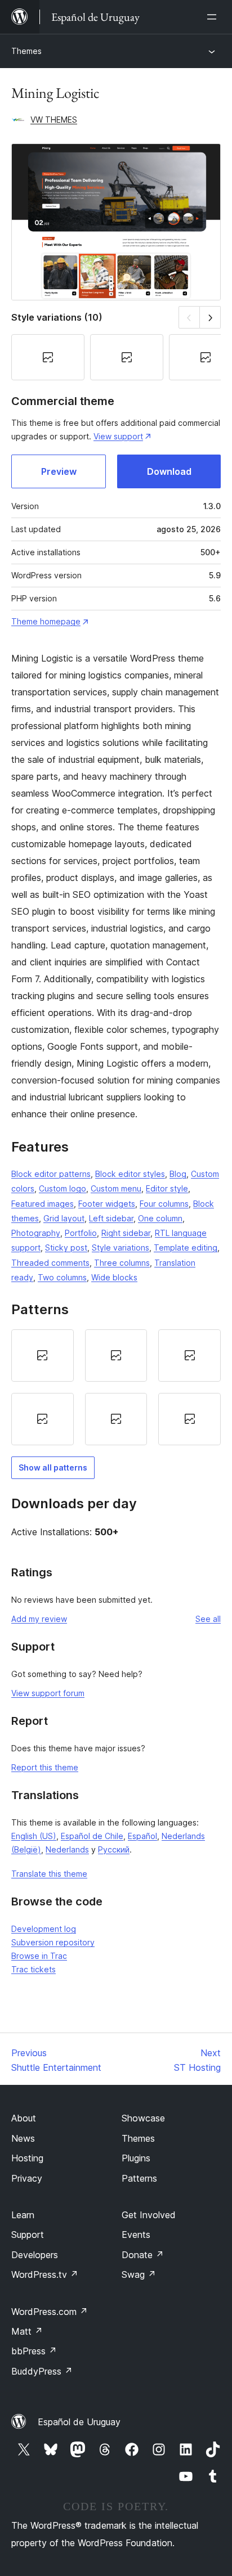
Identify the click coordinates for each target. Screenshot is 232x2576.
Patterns (139, 2178)
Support (28, 2235)
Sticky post (66, 1247)
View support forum (48, 1693)
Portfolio (81, 1233)
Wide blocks (114, 1277)
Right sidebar (126, 1233)
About (24, 2118)
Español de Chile (92, 1836)
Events (136, 2235)
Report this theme (45, 1767)
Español (142, 1836)
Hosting (27, 2158)
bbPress (34, 2351)
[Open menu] (214, 17)
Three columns (122, 1263)
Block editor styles (130, 1174)
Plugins (136, 2158)
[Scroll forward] (210, 317)
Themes (26, 51)
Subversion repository (53, 1942)
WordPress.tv (45, 2274)
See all (208, 1619)
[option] (43, 1356)
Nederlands (67, 1849)
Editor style (167, 1188)
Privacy (27, 2178)
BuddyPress (42, 2371)
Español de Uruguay (79, 2422)
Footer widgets (107, 1204)
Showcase (143, 2118)
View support (118, 436)
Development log (44, 1929)
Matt (27, 2331)
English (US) (34, 1836)
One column (160, 1218)
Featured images (43, 1204)
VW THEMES (54, 120)
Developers (35, 2255)
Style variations (121, 1247)
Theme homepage (46, 621)
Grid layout (64, 1218)
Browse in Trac (39, 1956)
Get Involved (149, 2215)
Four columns (164, 1204)
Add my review (39, 1619)
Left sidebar (111, 1218)
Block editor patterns (51, 1174)
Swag (139, 2274)
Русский (114, 1849)
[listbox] (116, 1387)
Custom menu (116, 1188)
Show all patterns (53, 1467)
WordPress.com (50, 2312)
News (23, 2138)
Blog (178, 1174)
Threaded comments (50, 1263)
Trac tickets (34, 1969)
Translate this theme (49, 1874)
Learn (23, 2215)
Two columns (62, 1277)
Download (169, 471)
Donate (143, 2255)
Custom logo (63, 1188)
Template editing (186, 1247)
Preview (59, 471)
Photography (36, 1233)
